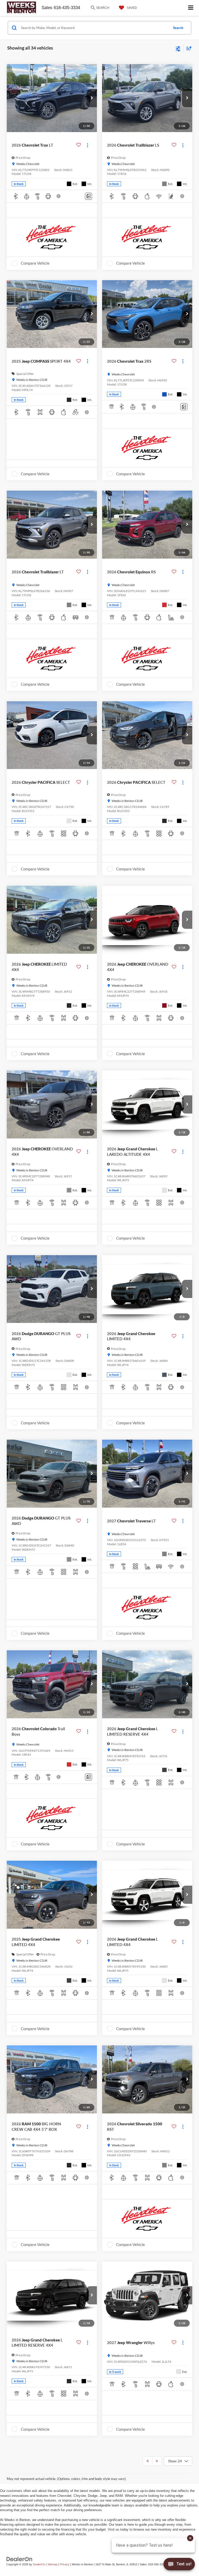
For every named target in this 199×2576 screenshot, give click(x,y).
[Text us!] (179, 2565)
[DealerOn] (19, 2559)
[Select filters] (178, 48)
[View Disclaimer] (59, 196)
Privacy (65, 2564)
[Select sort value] (188, 48)
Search (178, 28)
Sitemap (52, 2564)
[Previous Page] (148, 2461)
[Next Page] (157, 2461)
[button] (92, 98)
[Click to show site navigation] (191, 8)
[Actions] (87, 145)
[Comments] (88, 196)
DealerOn (39, 2564)
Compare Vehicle (35, 263)
